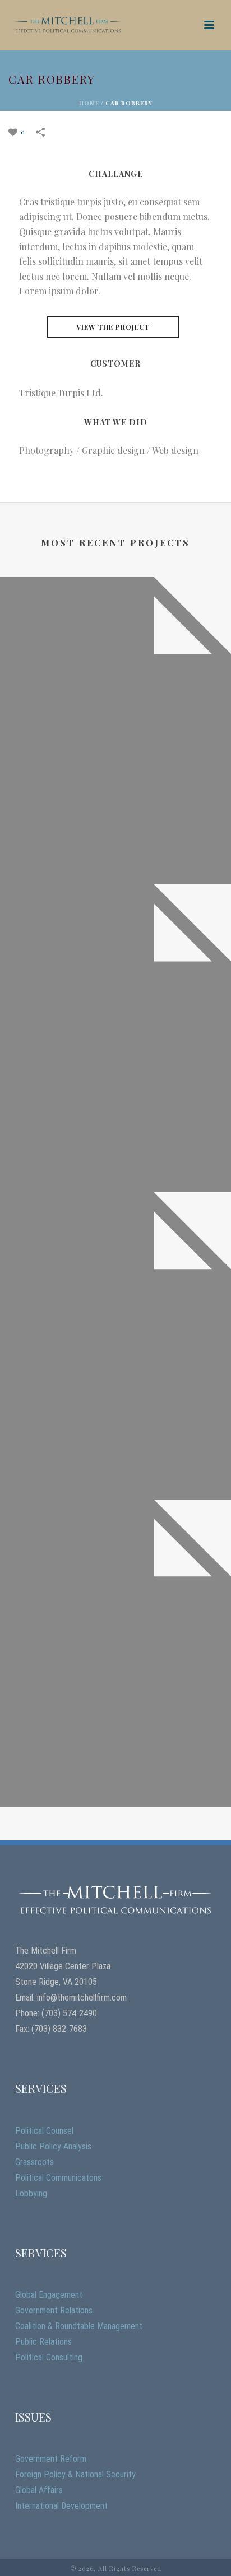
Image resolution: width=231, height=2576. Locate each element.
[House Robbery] (115, 1253)
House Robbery (115, 1482)
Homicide (115, 867)
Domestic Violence (116, 1789)
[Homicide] (115, 638)
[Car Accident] (115, 945)
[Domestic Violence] (115, 1561)
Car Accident (116, 1175)
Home (89, 103)
